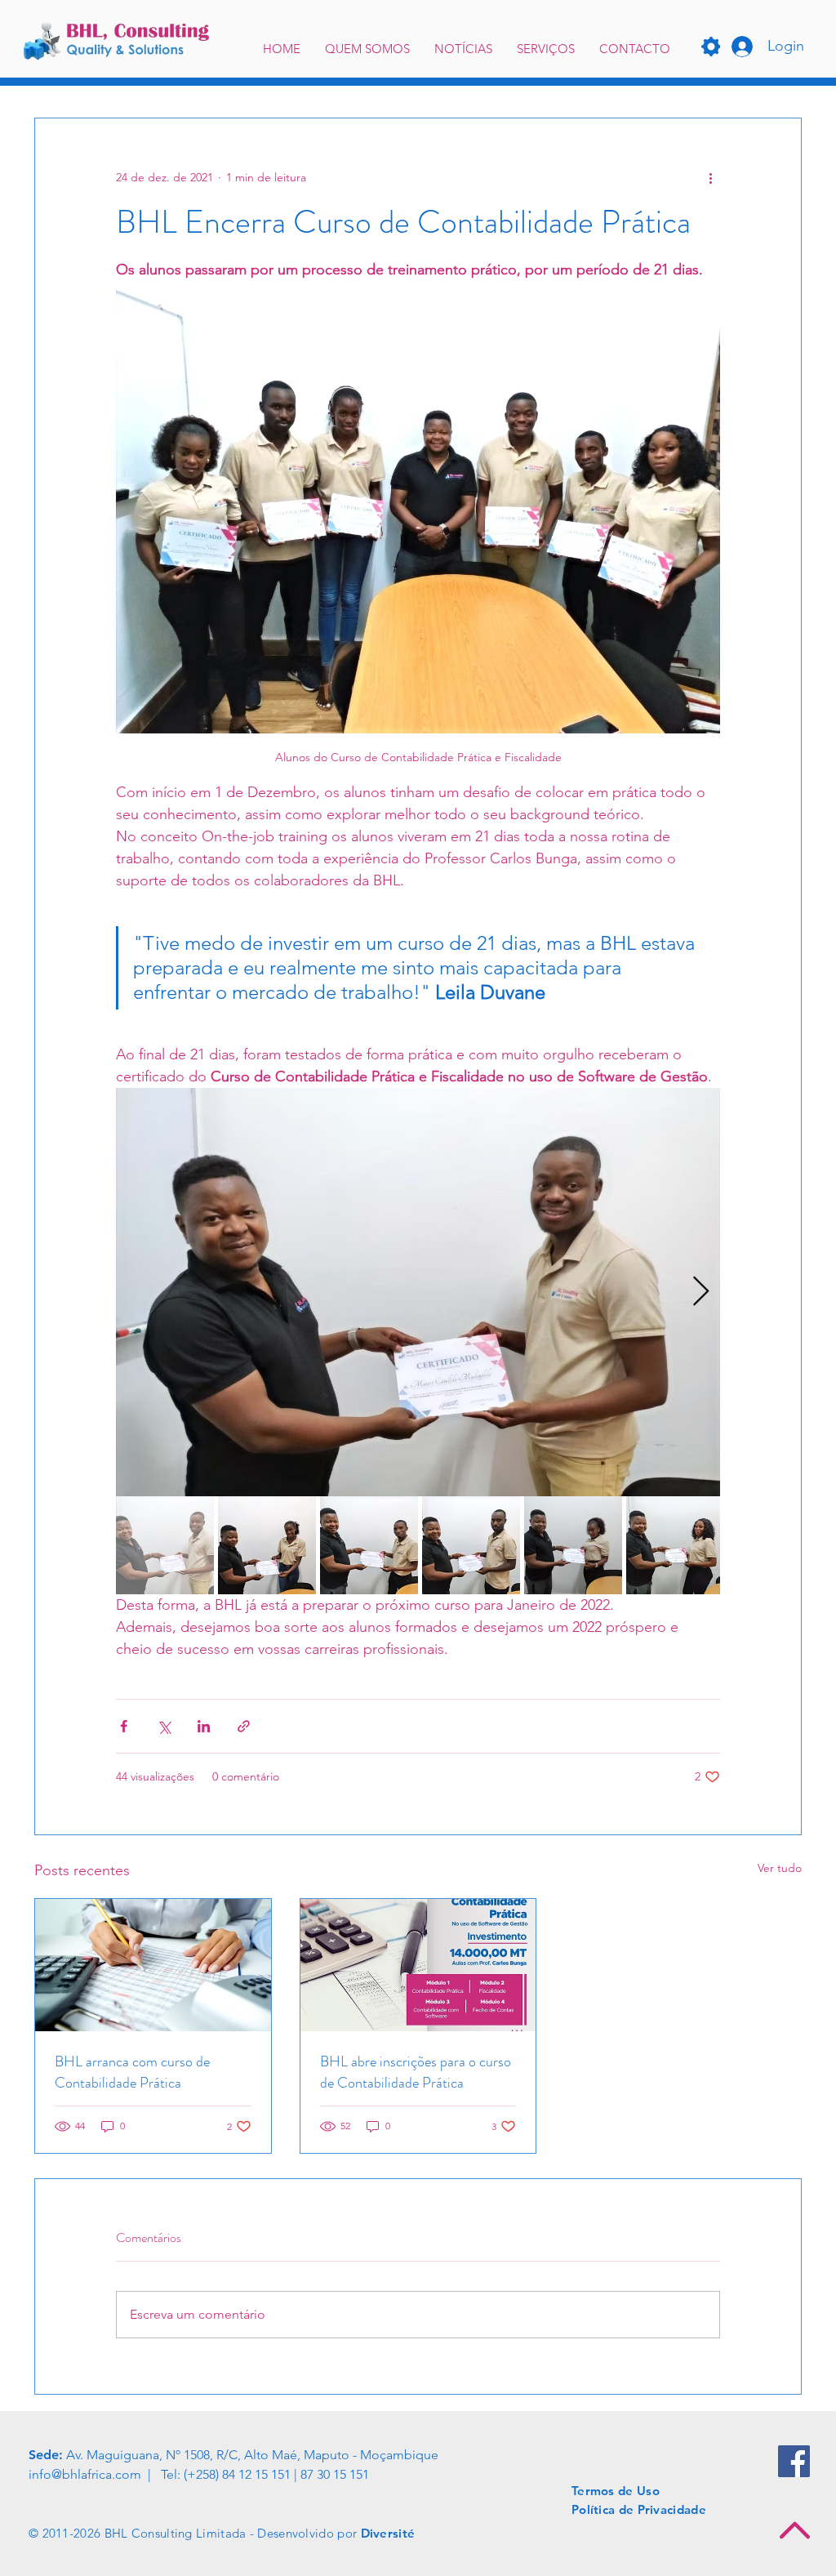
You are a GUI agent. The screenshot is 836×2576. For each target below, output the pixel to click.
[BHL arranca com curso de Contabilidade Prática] (153, 1965)
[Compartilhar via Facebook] (124, 1726)
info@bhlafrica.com (85, 2474)
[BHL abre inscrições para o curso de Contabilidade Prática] (418, 1965)
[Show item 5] (573, 1545)
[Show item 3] (369, 1545)
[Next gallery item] (701, 1292)
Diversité (388, 2533)
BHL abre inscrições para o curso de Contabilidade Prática (416, 2072)
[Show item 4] (471, 1545)
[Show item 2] (267, 1545)
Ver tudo (780, 1868)
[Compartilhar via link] (244, 1726)
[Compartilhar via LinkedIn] (204, 1726)
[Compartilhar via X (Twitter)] (164, 1726)
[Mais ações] (710, 177)
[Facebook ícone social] (794, 2461)
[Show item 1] (165, 1545)
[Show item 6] (675, 1545)
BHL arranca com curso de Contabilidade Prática (132, 2072)
